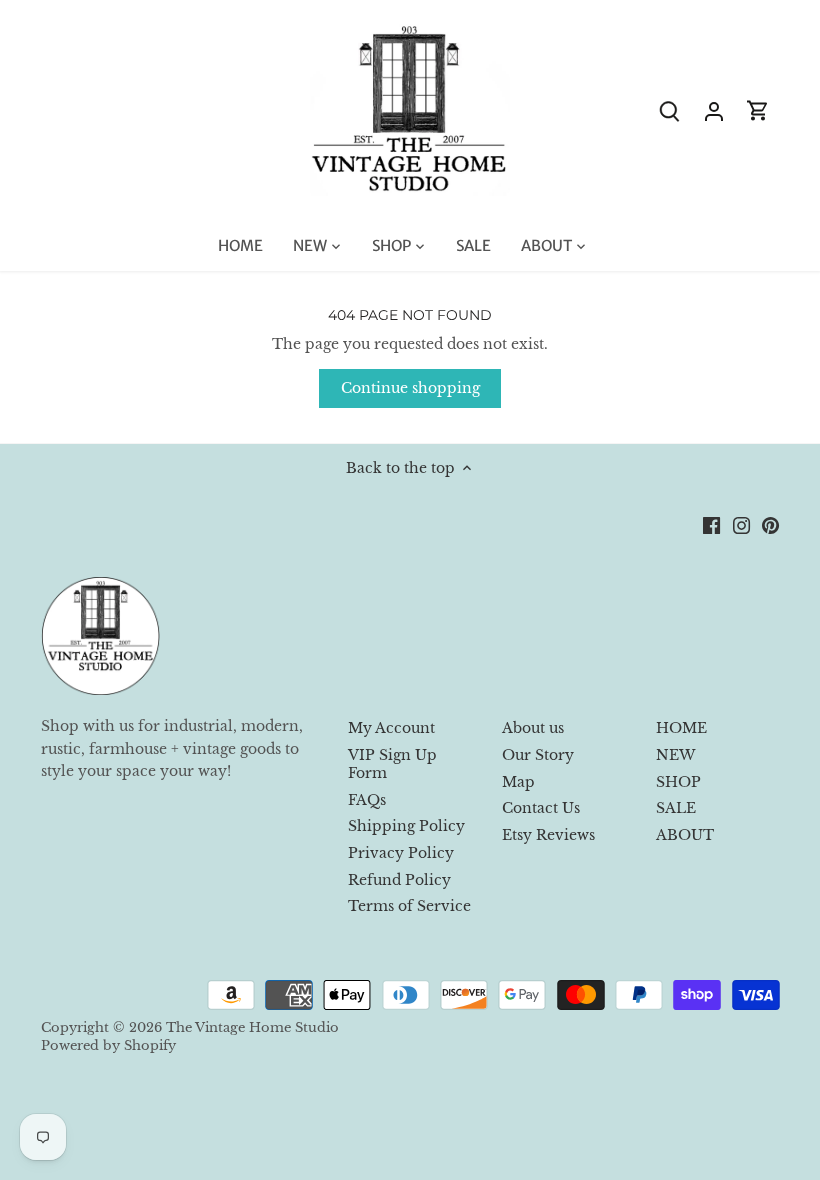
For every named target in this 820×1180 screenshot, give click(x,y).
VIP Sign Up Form (392, 764)
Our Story (538, 755)
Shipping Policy (406, 826)
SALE (676, 808)
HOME (681, 728)
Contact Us (541, 808)
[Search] (670, 110)
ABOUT (685, 835)
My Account (391, 728)
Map (518, 782)
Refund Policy (399, 880)
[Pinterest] (770, 525)
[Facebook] (711, 525)
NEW (675, 755)
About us (533, 728)
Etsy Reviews (548, 835)
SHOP (678, 782)
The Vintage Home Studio (252, 1027)
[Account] (714, 110)
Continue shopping (410, 388)
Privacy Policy (401, 853)
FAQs (367, 800)
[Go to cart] (758, 110)
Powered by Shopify (108, 1045)
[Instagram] (741, 525)
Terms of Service (409, 906)
